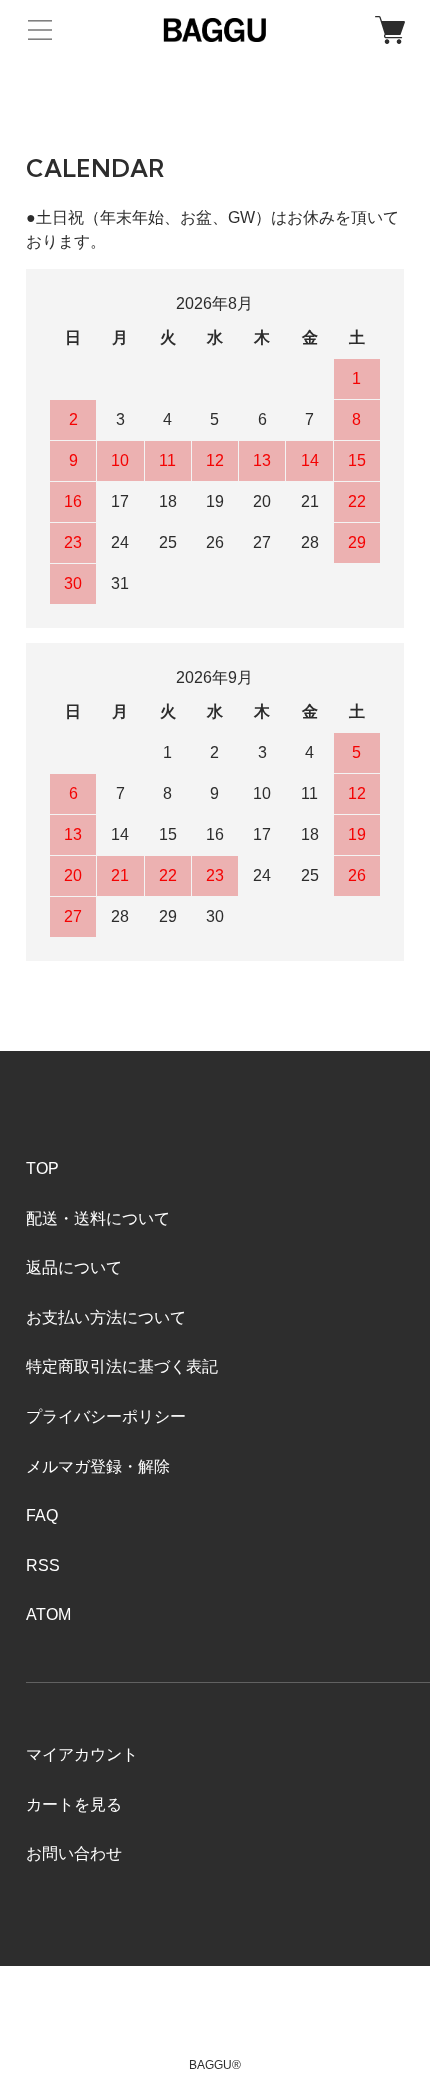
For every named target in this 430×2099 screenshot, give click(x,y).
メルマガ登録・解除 (98, 1466)
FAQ (42, 1515)
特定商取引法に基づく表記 (122, 1366)
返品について (74, 1267)
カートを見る (74, 1804)
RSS (43, 1565)
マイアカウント (82, 1754)
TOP (42, 1168)
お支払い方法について (106, 1317)
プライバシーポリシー (106, 1416)
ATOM (48, 1614)
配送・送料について (98, 1218)
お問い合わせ (74, 1853)
